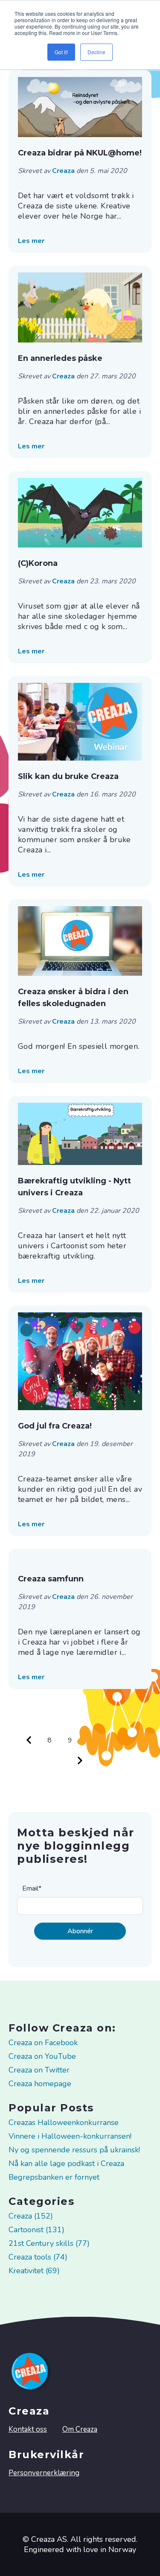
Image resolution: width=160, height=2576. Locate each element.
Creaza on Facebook (43, 2043)
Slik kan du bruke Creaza (68, 776)
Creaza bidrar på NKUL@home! (80, 153)
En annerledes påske (60, 358)
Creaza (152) (31, 2216)
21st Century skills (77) (49, 2243)
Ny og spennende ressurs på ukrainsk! (74, 2150)
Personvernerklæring (44, 2473)
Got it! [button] (61, 52)
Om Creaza (80, 2429)
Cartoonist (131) (36, 2230)
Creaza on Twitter (39, 2070)
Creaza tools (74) (38, 2257)
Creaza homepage (40, 2084)
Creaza (64, 171)
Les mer (31, 241)
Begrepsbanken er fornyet (54, 2177)
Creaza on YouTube (42, 2056)
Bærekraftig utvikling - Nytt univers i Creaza (74, 1187)
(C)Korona (38, 563)
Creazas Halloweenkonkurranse (64, 2122)
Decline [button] (96, 52)
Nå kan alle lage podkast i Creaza (66, 2163)
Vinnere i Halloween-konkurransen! (70, 2136)
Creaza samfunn (51, 1579)
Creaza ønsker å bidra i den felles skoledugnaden (73, 998)
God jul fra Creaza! (55, 1426)
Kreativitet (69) (34, 2271)
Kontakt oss (28, 2429)
